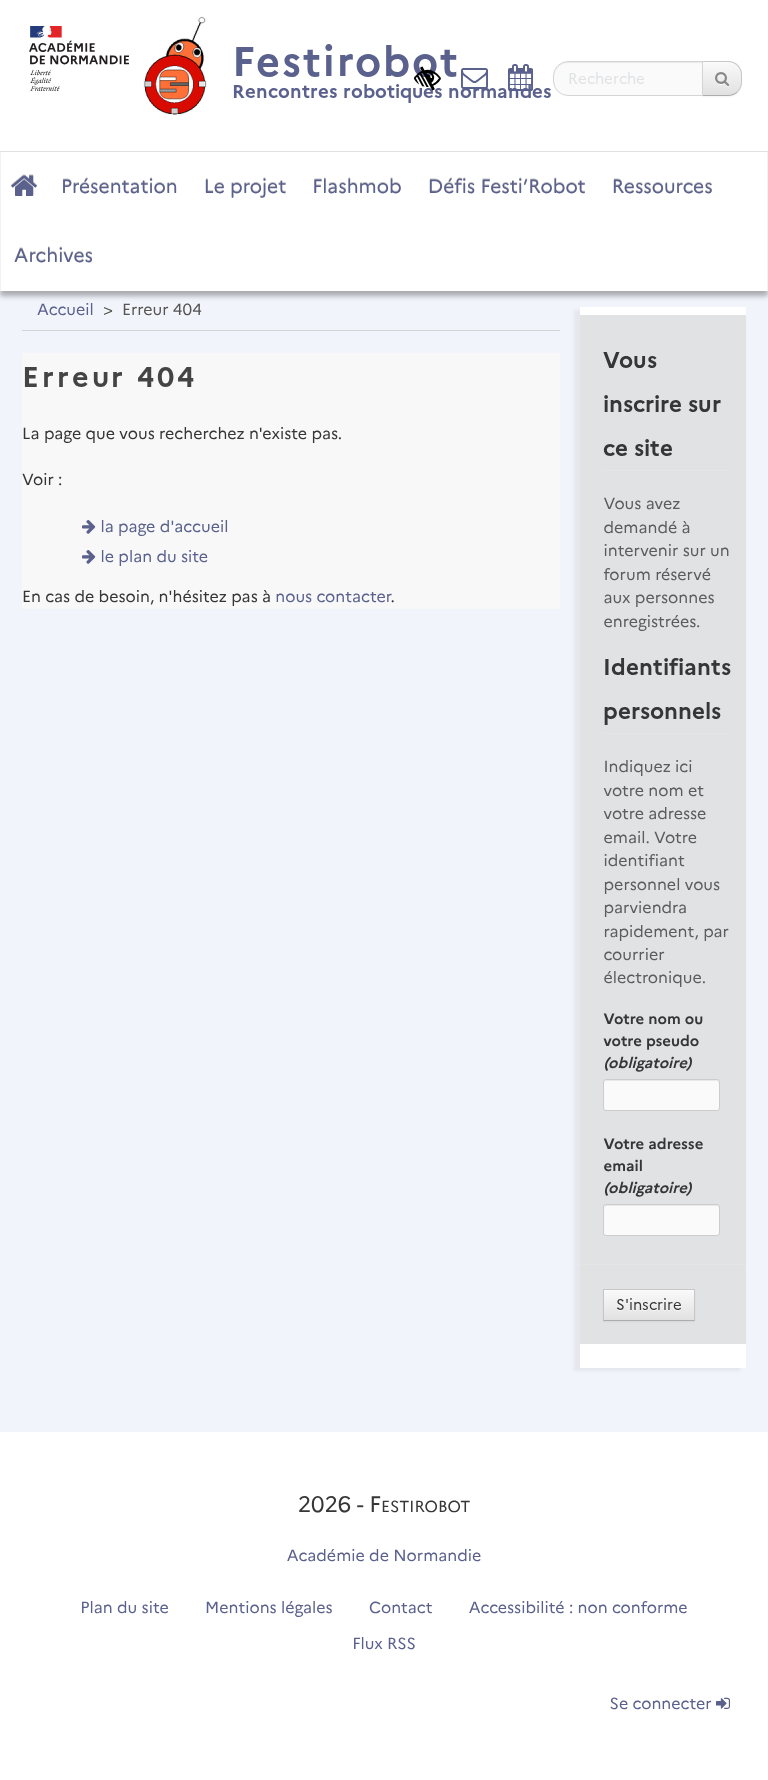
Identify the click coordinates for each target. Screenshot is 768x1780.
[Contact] (474, 77)
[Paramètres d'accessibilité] (427, 77)
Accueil (65, 310)
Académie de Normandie (384, 1556)
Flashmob (356, 186)
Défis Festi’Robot (507, 186)
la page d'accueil (165, 527)
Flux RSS (384, 1644)
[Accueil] (74, 53)
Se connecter (663, 1704)
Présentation (119, 186)
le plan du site (155, 557)
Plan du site (124, 1608)
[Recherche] (722, 78)
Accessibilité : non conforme (578, 1608)
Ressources (662, 186)
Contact (401, 1608)
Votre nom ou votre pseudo (653, 1041)
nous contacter (332, 597)
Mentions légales (269, 1608)
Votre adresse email (653, 1166)
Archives (53, 255)
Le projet (245, 186)
